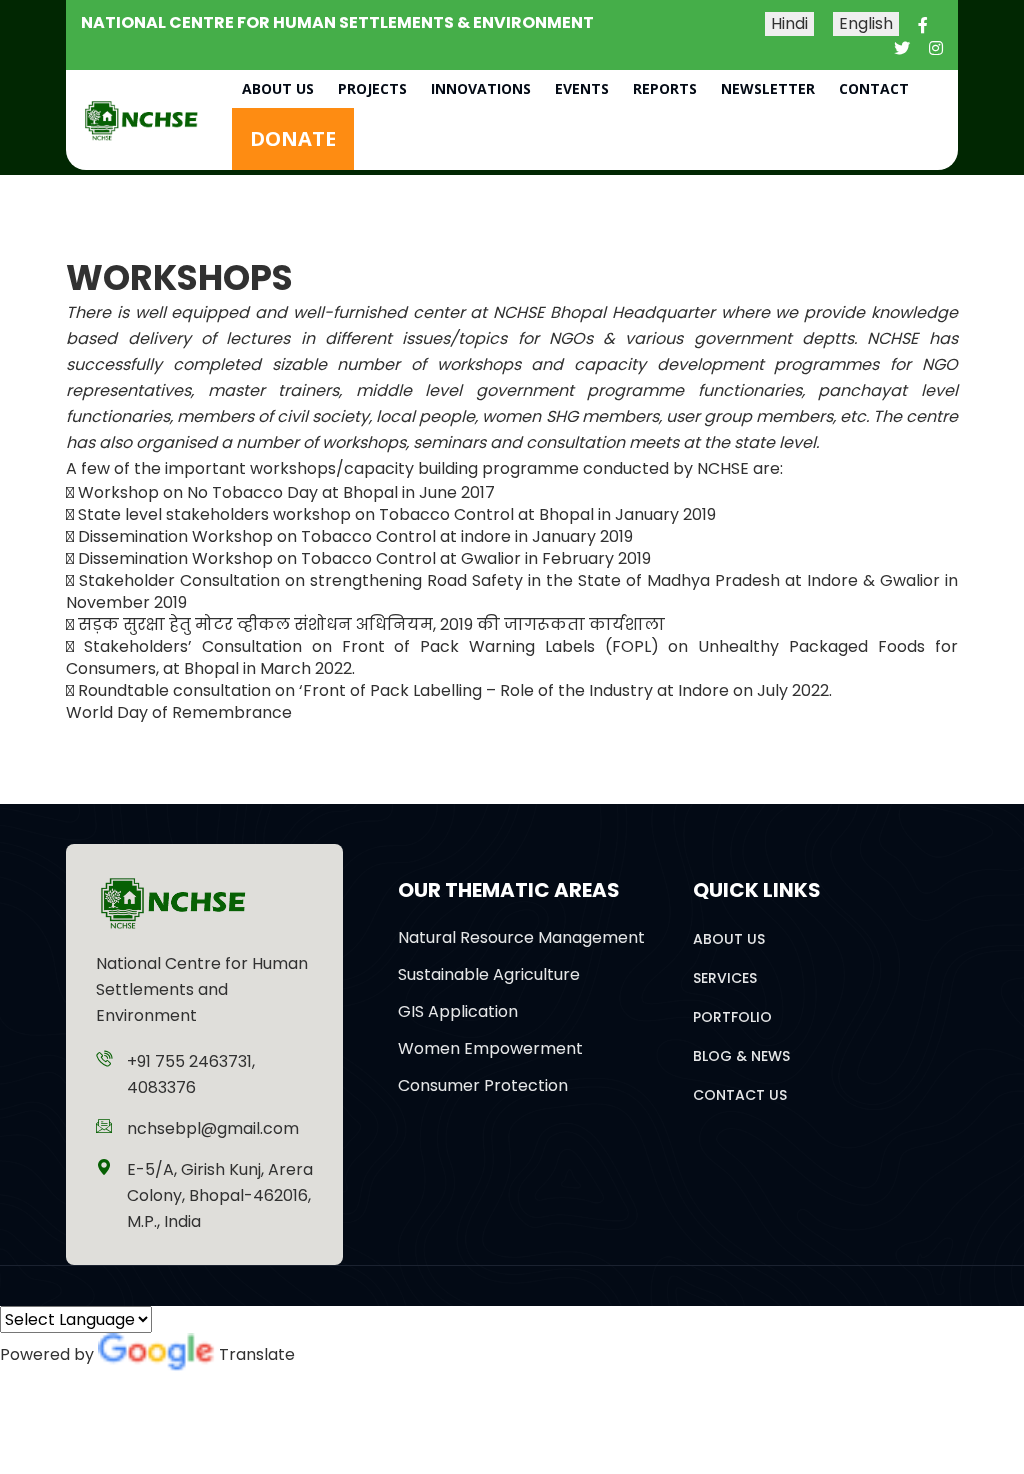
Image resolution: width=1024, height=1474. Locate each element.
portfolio (732, 1017)
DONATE (293, 139)
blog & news (741, 1056)
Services (725, 978)
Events (582, 88)
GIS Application (458, 1011)
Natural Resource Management (521, 937)
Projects (372, 88)
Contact (874, 88)
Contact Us (740, 1095)
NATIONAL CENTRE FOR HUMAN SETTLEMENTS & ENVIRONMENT (337, 22)
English (866, 23)
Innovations (481, 88)
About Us (278, 88)
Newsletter (768, 88)
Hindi (789, 23)
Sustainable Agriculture (489, 974)
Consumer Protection (483, 1085)
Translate (257, 1354)
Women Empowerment (490, 1048)
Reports (665, 88)
